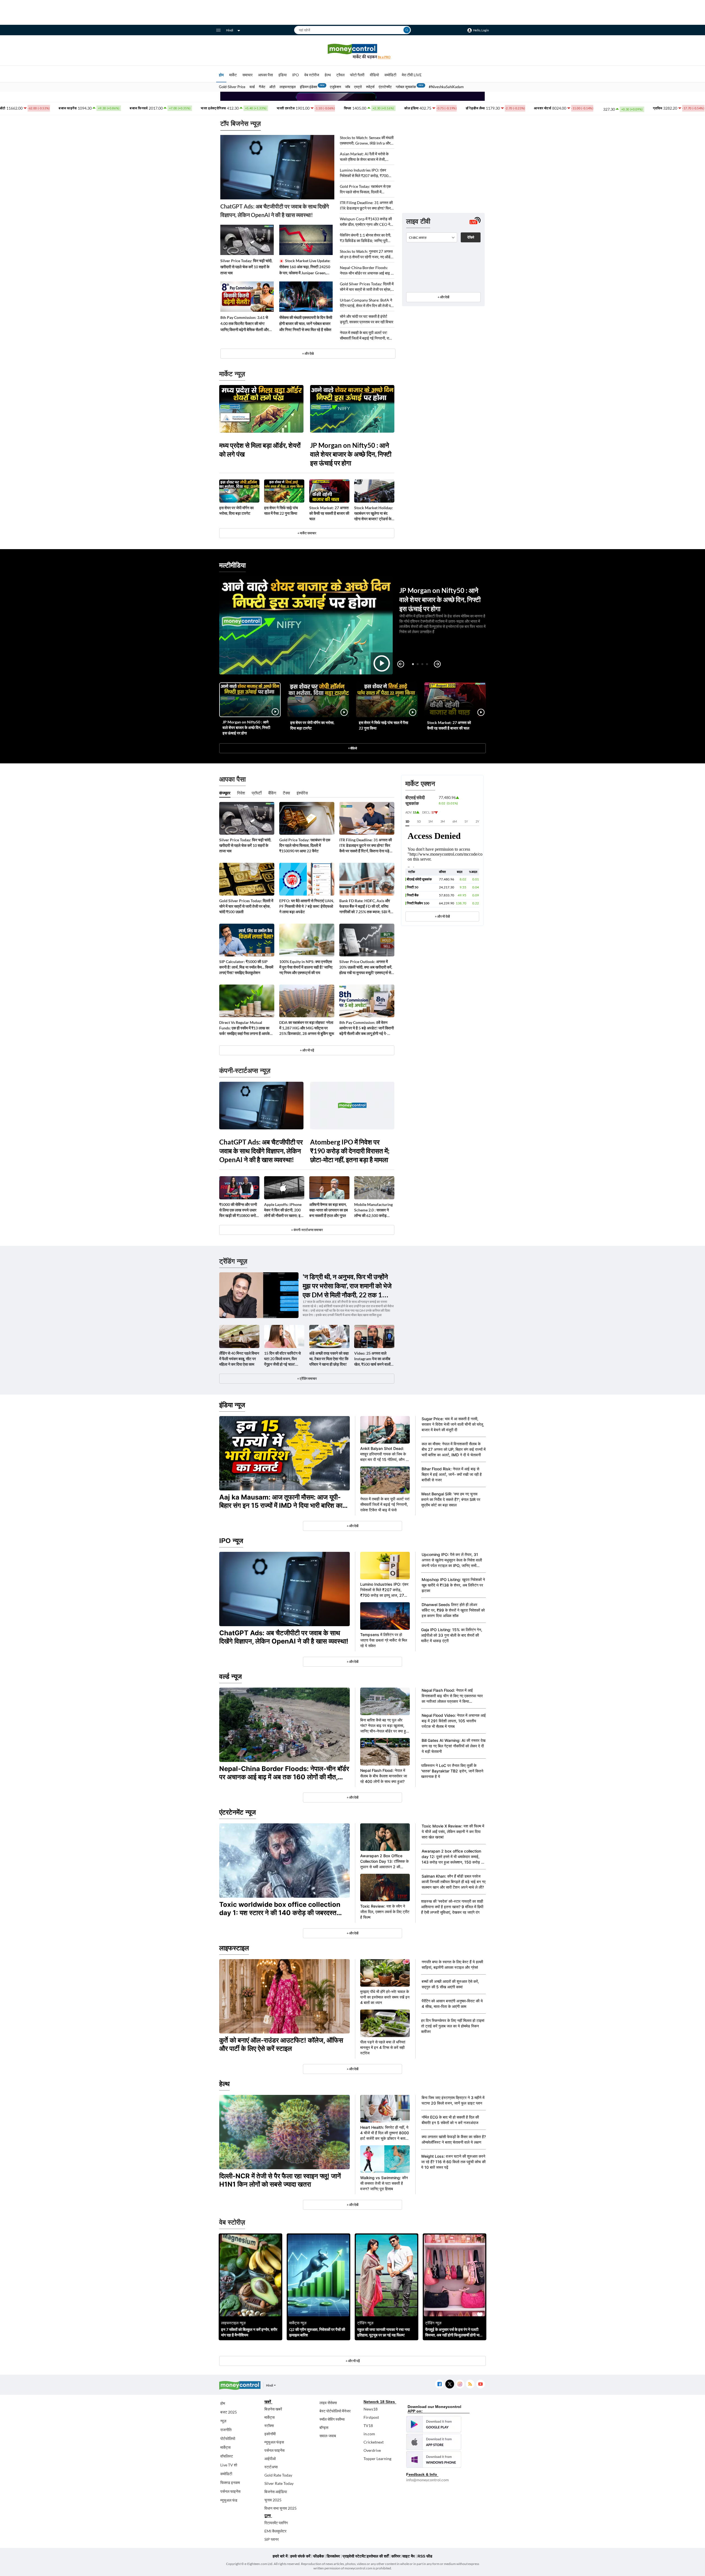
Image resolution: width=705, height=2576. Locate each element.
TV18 (368, 2425)
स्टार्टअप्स (271, 2467)
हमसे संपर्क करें (300, 2556)
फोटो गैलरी (357, 75)
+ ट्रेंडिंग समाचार (307, 1378)
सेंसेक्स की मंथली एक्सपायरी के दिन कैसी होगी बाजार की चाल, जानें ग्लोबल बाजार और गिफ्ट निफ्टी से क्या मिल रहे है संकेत (306, 323)
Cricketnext (374, 2442)
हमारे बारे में (280, 2556)
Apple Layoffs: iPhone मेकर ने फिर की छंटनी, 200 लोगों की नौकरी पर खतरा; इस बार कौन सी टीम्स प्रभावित (284, 1210)
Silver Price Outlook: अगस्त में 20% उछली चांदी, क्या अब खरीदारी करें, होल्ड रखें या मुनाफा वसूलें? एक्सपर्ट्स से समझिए (366, 967)
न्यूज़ (223, 2421)
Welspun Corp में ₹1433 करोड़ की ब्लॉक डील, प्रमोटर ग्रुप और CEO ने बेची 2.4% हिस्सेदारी (366, 222)
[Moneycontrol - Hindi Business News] (352, 51)
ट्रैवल (340, 75)
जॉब (348, 87)
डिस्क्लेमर (333, 2556)
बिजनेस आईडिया (276, 2492)
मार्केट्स (225, 2447)
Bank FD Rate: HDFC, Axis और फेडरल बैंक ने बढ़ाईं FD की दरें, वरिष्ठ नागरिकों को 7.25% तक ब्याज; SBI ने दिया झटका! (365, 906)
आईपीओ (270, 2459)
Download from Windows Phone (434, 2460)
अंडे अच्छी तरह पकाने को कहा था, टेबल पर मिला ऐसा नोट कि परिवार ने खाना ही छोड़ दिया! (329, 1359)
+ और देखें (443, 297)
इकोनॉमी (270, 2434)
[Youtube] (480, 2384)
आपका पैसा (265, 75)
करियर (396, 2556)
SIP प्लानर (272, 2539)
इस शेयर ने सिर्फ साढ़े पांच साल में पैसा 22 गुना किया (281, 510)
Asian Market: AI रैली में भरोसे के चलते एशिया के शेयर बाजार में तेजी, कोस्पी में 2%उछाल (364, 157)
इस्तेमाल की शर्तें (378, 2556)
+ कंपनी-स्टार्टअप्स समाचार (307, 1230)
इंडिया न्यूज (232, 1405)
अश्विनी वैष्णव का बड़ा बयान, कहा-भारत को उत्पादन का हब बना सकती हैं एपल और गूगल (329, 1210)
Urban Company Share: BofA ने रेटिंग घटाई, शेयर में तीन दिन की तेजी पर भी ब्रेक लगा (366, 303)
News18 (371, 2409)
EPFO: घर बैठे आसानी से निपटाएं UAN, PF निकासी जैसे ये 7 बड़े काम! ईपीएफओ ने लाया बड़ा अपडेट (307, 906)
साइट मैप (409, 2556)
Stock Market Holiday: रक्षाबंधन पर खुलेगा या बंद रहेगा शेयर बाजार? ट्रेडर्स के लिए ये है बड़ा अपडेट (374, 513)
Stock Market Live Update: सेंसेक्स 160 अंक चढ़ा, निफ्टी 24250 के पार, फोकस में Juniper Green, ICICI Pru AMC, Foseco (305, 267)
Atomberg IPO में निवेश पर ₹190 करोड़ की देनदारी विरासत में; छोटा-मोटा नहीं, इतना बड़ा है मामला (350, 1151)
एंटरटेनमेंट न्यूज (238, 1812)
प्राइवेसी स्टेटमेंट (354, 2556)
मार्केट (233, 75)
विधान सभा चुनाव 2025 (280, 2508)
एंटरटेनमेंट (385, 87)
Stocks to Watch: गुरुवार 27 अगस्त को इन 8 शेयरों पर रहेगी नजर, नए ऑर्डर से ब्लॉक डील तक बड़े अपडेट (366, 254)
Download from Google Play (434, 2424)
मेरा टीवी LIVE (412, 75)
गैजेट (262, 87)
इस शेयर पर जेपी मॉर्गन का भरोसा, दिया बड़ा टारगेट (236, 510)
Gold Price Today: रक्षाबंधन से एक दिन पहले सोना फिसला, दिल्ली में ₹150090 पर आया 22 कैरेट (365, 189)
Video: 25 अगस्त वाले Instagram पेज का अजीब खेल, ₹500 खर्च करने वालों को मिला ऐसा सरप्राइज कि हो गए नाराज (373, 1359)
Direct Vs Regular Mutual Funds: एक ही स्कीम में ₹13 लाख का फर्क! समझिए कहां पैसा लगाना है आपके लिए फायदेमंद (244, 1028)
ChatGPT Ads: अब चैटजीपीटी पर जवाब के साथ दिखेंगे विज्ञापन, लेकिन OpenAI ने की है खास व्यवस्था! (275, 211)
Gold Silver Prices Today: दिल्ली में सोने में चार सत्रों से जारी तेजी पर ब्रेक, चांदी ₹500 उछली (367, 287)
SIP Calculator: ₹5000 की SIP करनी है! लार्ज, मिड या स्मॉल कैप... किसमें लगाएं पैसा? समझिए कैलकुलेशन (246, 967)
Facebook (439, 2384)
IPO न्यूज (231, 1541)
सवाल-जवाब (328, 2436)
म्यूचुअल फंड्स (274, 2442)
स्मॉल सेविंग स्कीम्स (332, 2419)
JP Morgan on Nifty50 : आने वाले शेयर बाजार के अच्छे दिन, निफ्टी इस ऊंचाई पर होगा (351, 454)
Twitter (450, 2384)
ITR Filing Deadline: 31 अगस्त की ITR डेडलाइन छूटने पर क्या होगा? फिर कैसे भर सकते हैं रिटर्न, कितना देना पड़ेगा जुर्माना (366, 206)
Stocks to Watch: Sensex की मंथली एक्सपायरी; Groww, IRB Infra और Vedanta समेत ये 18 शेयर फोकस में (367, 141)
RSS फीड (425, 2556)
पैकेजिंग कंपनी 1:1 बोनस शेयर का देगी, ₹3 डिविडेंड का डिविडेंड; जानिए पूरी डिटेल (365, 238)
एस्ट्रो (358, 87)
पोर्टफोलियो (228, 2438)
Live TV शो (229, 2465)
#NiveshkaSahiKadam (446, 87)
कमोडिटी (390, 75)
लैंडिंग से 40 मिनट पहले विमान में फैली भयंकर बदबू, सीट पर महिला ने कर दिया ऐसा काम (239, 1359)
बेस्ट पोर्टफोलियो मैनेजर (335, 2411)
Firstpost (371, 2417)
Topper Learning (377, 2459)
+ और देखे (308, 353)
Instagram (460, 2384)
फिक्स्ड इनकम (230, 2483)
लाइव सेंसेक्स (328, 2403)
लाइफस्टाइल (288, 87)
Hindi (230, 30)
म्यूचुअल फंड (229, 2500)
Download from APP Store (434, 2442)
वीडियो (374, 75)
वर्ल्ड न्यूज (231, 1676)
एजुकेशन (335, 87)
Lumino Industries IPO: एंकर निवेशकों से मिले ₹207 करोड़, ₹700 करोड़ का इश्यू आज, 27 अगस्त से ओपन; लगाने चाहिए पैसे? (367, 173)
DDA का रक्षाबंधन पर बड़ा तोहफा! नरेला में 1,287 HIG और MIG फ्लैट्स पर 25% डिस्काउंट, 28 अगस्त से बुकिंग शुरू (307, 1028)
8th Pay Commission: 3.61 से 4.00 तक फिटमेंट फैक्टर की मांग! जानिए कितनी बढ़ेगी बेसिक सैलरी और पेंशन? (245, 324)
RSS (470, 2384)
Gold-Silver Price (232, 87)
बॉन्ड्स (324, 2427)
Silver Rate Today (279, 2483)
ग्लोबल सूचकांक (406, 87)
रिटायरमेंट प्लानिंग (276, 2523)
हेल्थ (328, 75)
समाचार (247, 75)
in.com (369, 2434)
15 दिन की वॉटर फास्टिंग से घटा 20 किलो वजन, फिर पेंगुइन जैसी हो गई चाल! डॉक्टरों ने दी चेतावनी (282, 1359)
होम (221, 75)
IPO (295, 75)
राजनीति (226, 2430)
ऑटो (272, 87)
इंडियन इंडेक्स (309, 87)
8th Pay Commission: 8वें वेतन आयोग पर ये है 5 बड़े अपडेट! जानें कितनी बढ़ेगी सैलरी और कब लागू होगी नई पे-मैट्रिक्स (367, 1028)
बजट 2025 (229, 2412)
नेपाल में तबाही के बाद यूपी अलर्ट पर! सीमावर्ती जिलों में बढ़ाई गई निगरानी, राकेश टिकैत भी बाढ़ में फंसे (367, 336)
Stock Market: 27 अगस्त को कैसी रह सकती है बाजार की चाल (329, 513)
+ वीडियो (352, 748)
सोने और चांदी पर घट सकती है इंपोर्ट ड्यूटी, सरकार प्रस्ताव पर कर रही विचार (367, 319)
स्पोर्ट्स (370, 87)
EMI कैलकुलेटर (275, 2531)
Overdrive (372, 2450)
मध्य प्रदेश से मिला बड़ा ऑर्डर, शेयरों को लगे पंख (260, 450)
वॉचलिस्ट (227, 2456)
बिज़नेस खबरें (273, 2409)
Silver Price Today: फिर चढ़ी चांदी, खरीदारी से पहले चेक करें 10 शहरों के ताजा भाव (246, 267)
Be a (384, 57)
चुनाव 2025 (273, 2500)
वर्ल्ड (252, 87)
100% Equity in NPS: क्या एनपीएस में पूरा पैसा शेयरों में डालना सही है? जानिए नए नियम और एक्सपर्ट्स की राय (306, 967)
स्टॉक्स (269, 2425)
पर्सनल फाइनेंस (230, 2491)
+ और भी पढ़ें (307, 1050)
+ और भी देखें (442, 916)
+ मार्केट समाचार (307, 533)
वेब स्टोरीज (312, 75)
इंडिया (283, 75)
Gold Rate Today (278, 2475)
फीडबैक (318, 2556)
